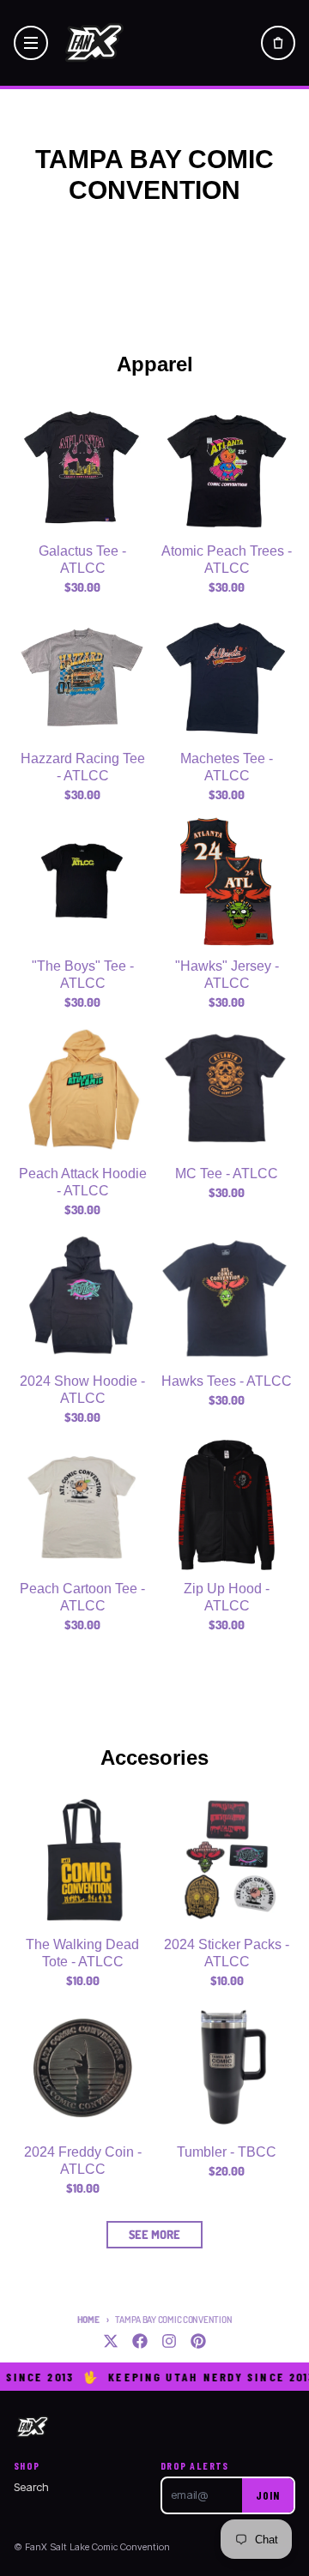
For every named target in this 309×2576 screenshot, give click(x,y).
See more (154, 2234)
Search (31, 2487)
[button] (31, 43)
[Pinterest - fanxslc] (198, 2341)
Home (88, 2320)
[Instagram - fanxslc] (169, 2341)
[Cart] (278, 43)
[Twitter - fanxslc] (111, 2341)
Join (268, 2495)
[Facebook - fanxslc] (140, 2341)
